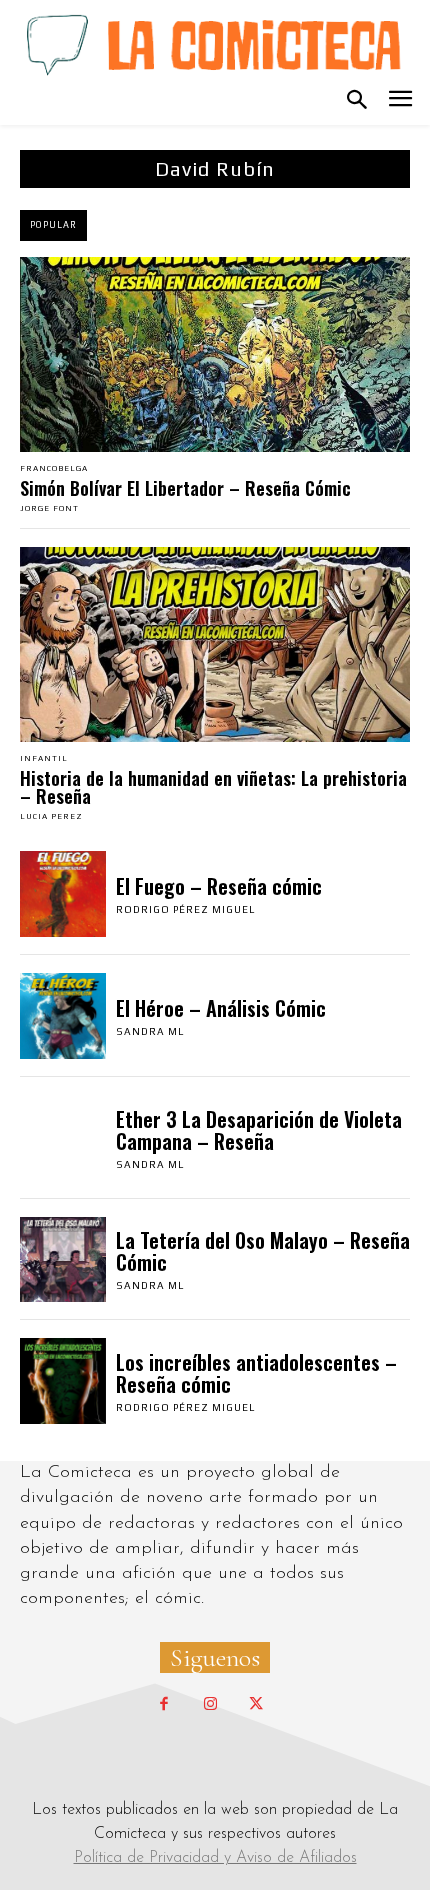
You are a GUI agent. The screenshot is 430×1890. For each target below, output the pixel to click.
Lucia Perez (51, 816)
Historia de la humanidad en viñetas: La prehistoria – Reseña (213, 787)
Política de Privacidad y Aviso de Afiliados (215, 1858)
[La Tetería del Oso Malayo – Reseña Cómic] (63, 1260)
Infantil (44, 759)
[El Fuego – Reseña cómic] (63, 894)
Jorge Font (49, 508)
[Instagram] (210, 1705)
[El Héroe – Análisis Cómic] (63, 1016)
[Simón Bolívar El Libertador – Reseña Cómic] (215, 354)
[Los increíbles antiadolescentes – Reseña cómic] (63, 1381)
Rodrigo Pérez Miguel (185, 909)
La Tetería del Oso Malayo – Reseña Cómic (263, 1251)
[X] (256, 1705)
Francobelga (54, 469)
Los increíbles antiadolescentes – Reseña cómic (256, 1373)
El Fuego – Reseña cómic (219, 886)
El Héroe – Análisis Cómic (221, 1008)
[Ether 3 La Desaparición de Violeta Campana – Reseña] (63, 1138)
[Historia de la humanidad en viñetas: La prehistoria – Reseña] (215, 644)
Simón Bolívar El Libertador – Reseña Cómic (185, 488)
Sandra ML (150, 1031)
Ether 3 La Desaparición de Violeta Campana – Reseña (259, 1130)
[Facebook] (164, 1705)
